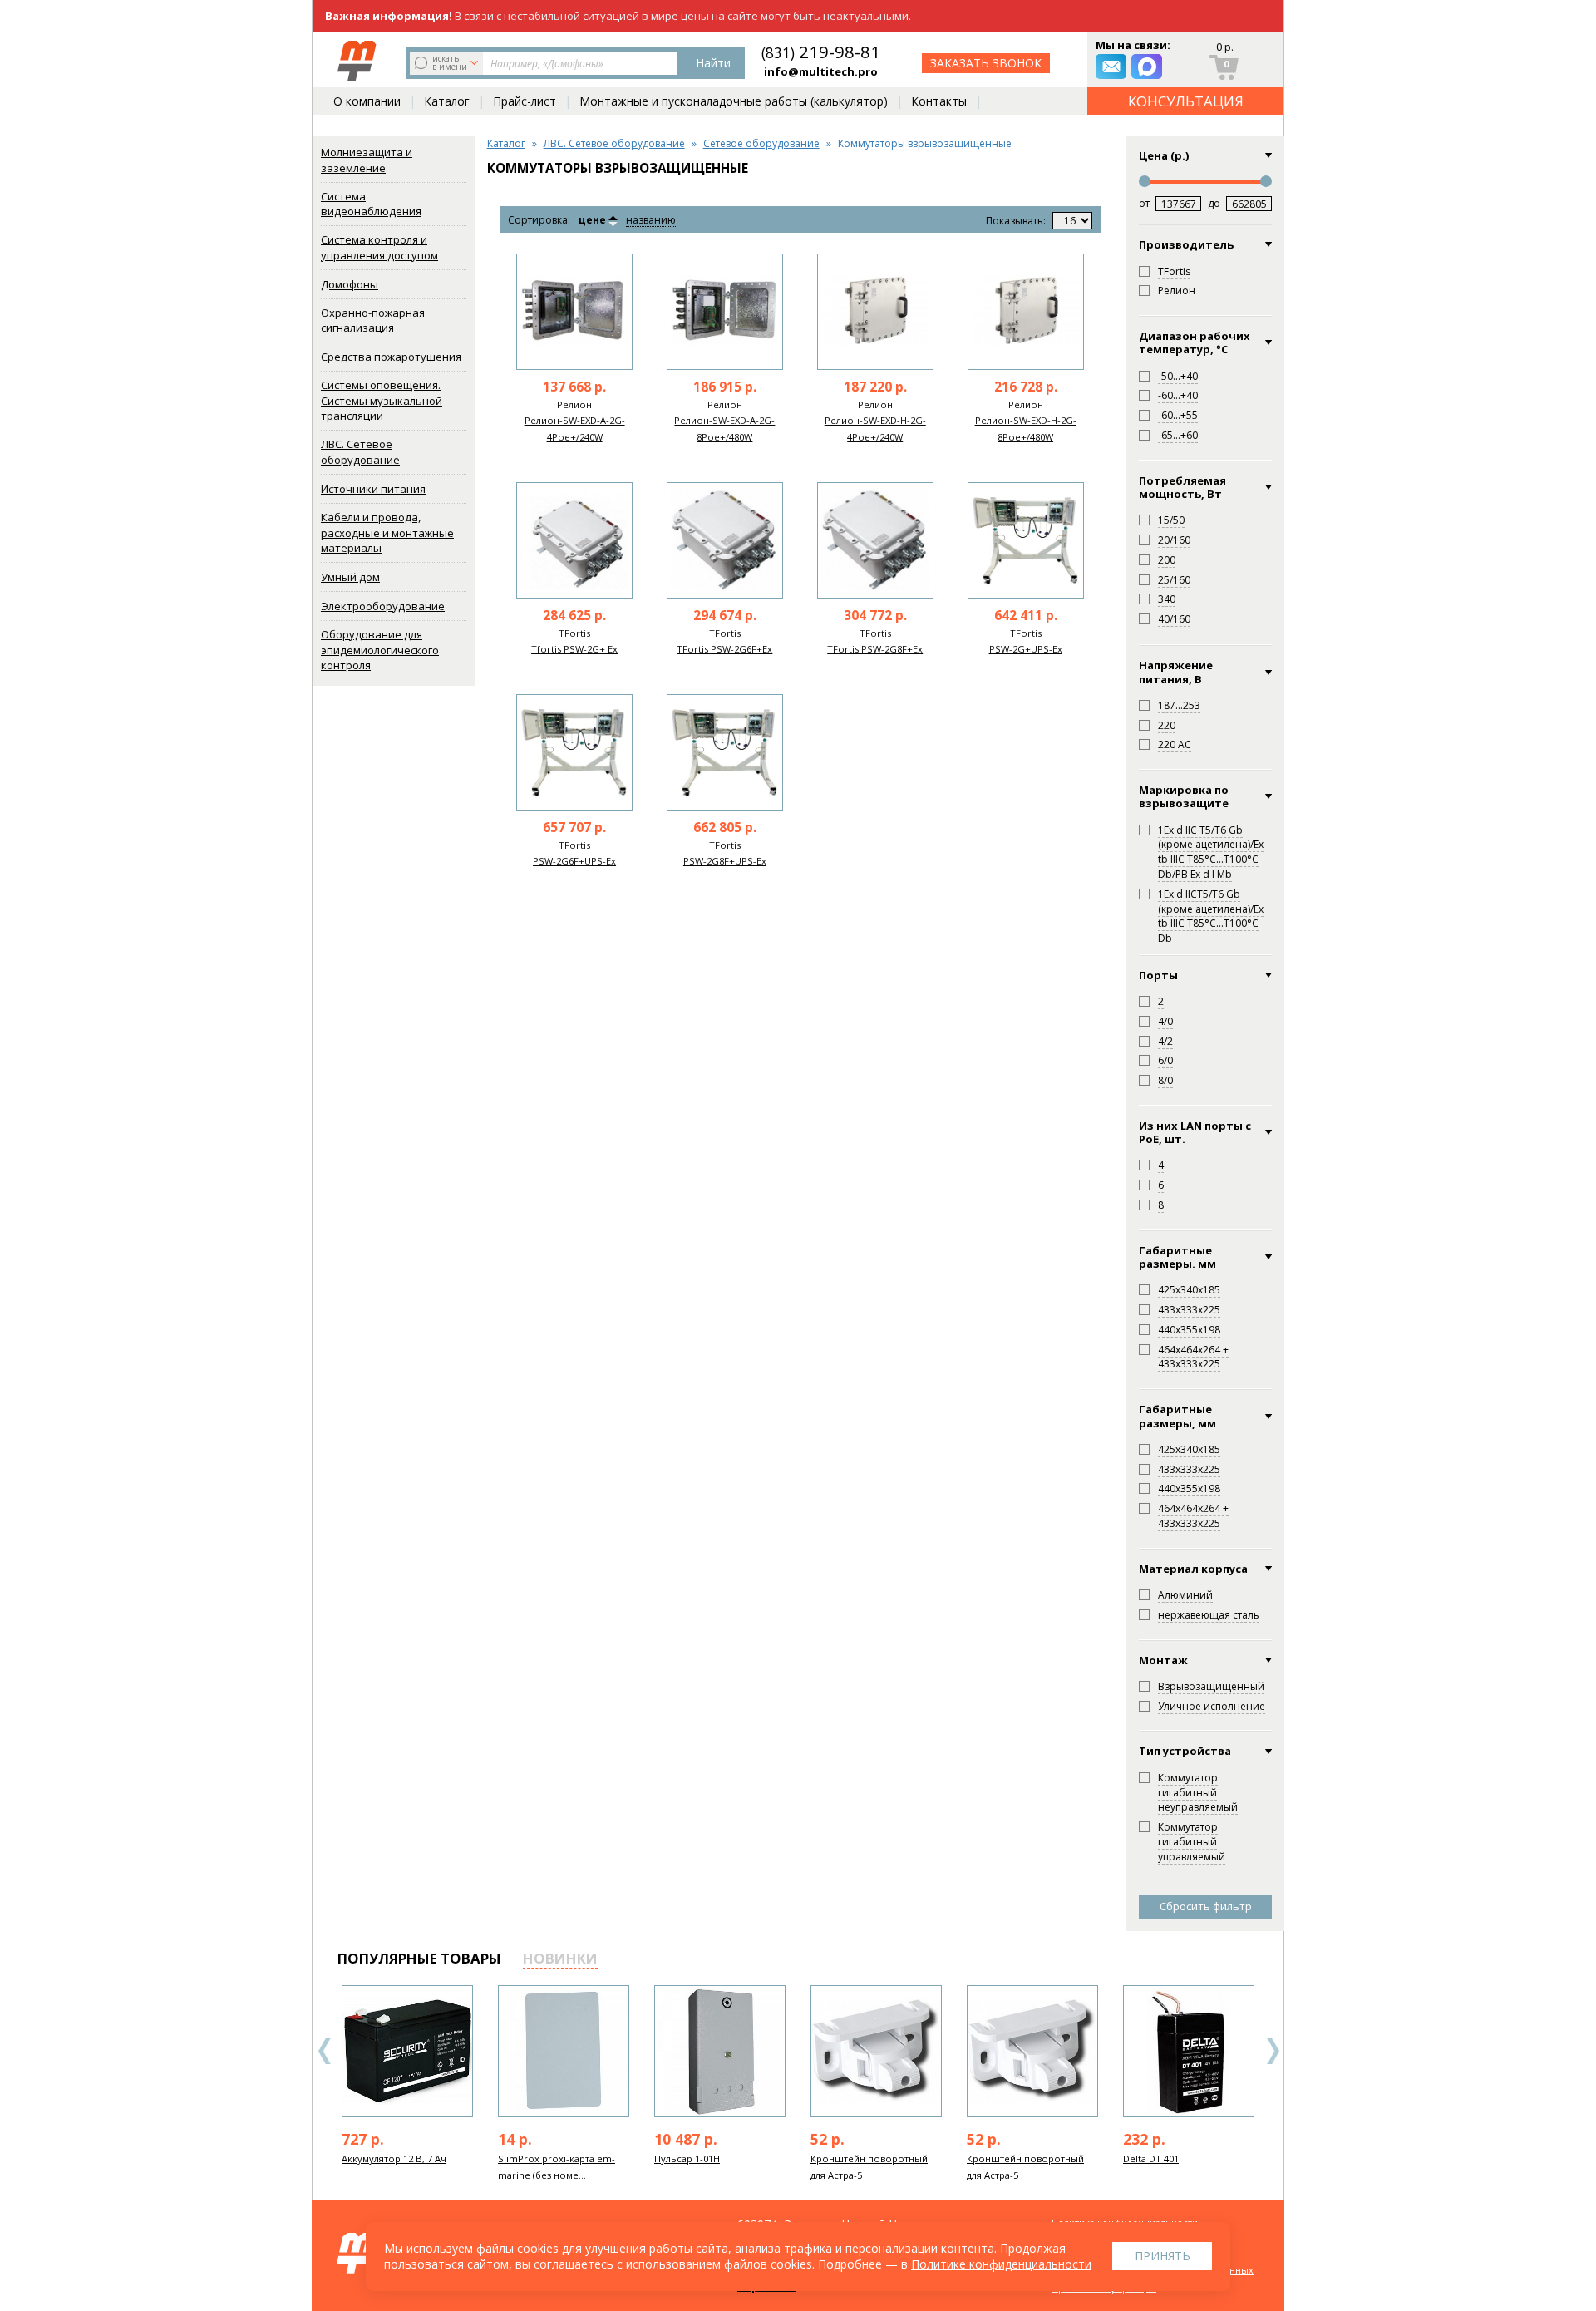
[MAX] (1147, 67)
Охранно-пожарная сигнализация (373, 320)
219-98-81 (821, 52)
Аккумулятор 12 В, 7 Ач (394, 2158)
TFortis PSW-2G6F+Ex (724, 649)
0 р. (1225, 47)
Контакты (939, 101)
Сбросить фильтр (1206, 1906)
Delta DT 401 (1151, 2158)
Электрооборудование (383, 606)
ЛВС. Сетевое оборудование (360, 452)
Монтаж (1163, 1660)
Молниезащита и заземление (367, 160)
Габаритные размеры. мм (1177, 1257)
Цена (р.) (1164, 155)
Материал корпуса (1193, 1569)
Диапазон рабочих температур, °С (1195, 343)
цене (592, 220)
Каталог (447, 101)
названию (651, 221)
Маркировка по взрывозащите (1184, 797)
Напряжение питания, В (1176, 672)
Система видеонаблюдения (371, 204)
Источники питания (373, 489)
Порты (1158, 975)
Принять (1163, 2256)
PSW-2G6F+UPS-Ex (574, 861)
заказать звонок (986, 63)
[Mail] (1111, 67)
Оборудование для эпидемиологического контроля (380, 650)
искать (450, 62)
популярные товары (419, 1958)
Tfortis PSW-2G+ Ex (574, 649)
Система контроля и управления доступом (379, 247)
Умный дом (350, 577)
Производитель (1186, 244)
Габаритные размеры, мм (1177, 1416)
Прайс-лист (525, 101)
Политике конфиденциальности (1001, 2264)
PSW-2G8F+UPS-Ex (725, 861)
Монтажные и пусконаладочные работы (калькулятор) (734, 101)
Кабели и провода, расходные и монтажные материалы (387, 532)
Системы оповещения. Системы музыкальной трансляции (382, 400)
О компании (367, 101)
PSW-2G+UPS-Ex (1026, 649)
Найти (713, 63)
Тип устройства (1185, 1751)
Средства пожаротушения (391, 357)
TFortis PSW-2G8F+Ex (875, 649)
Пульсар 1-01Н (687, 2158)
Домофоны (350, 284)
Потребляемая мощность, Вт (1182, 488)
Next (1273, 2051)
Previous (325, 2051)
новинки (560, 1958)
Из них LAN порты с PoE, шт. (1195, 1133)
